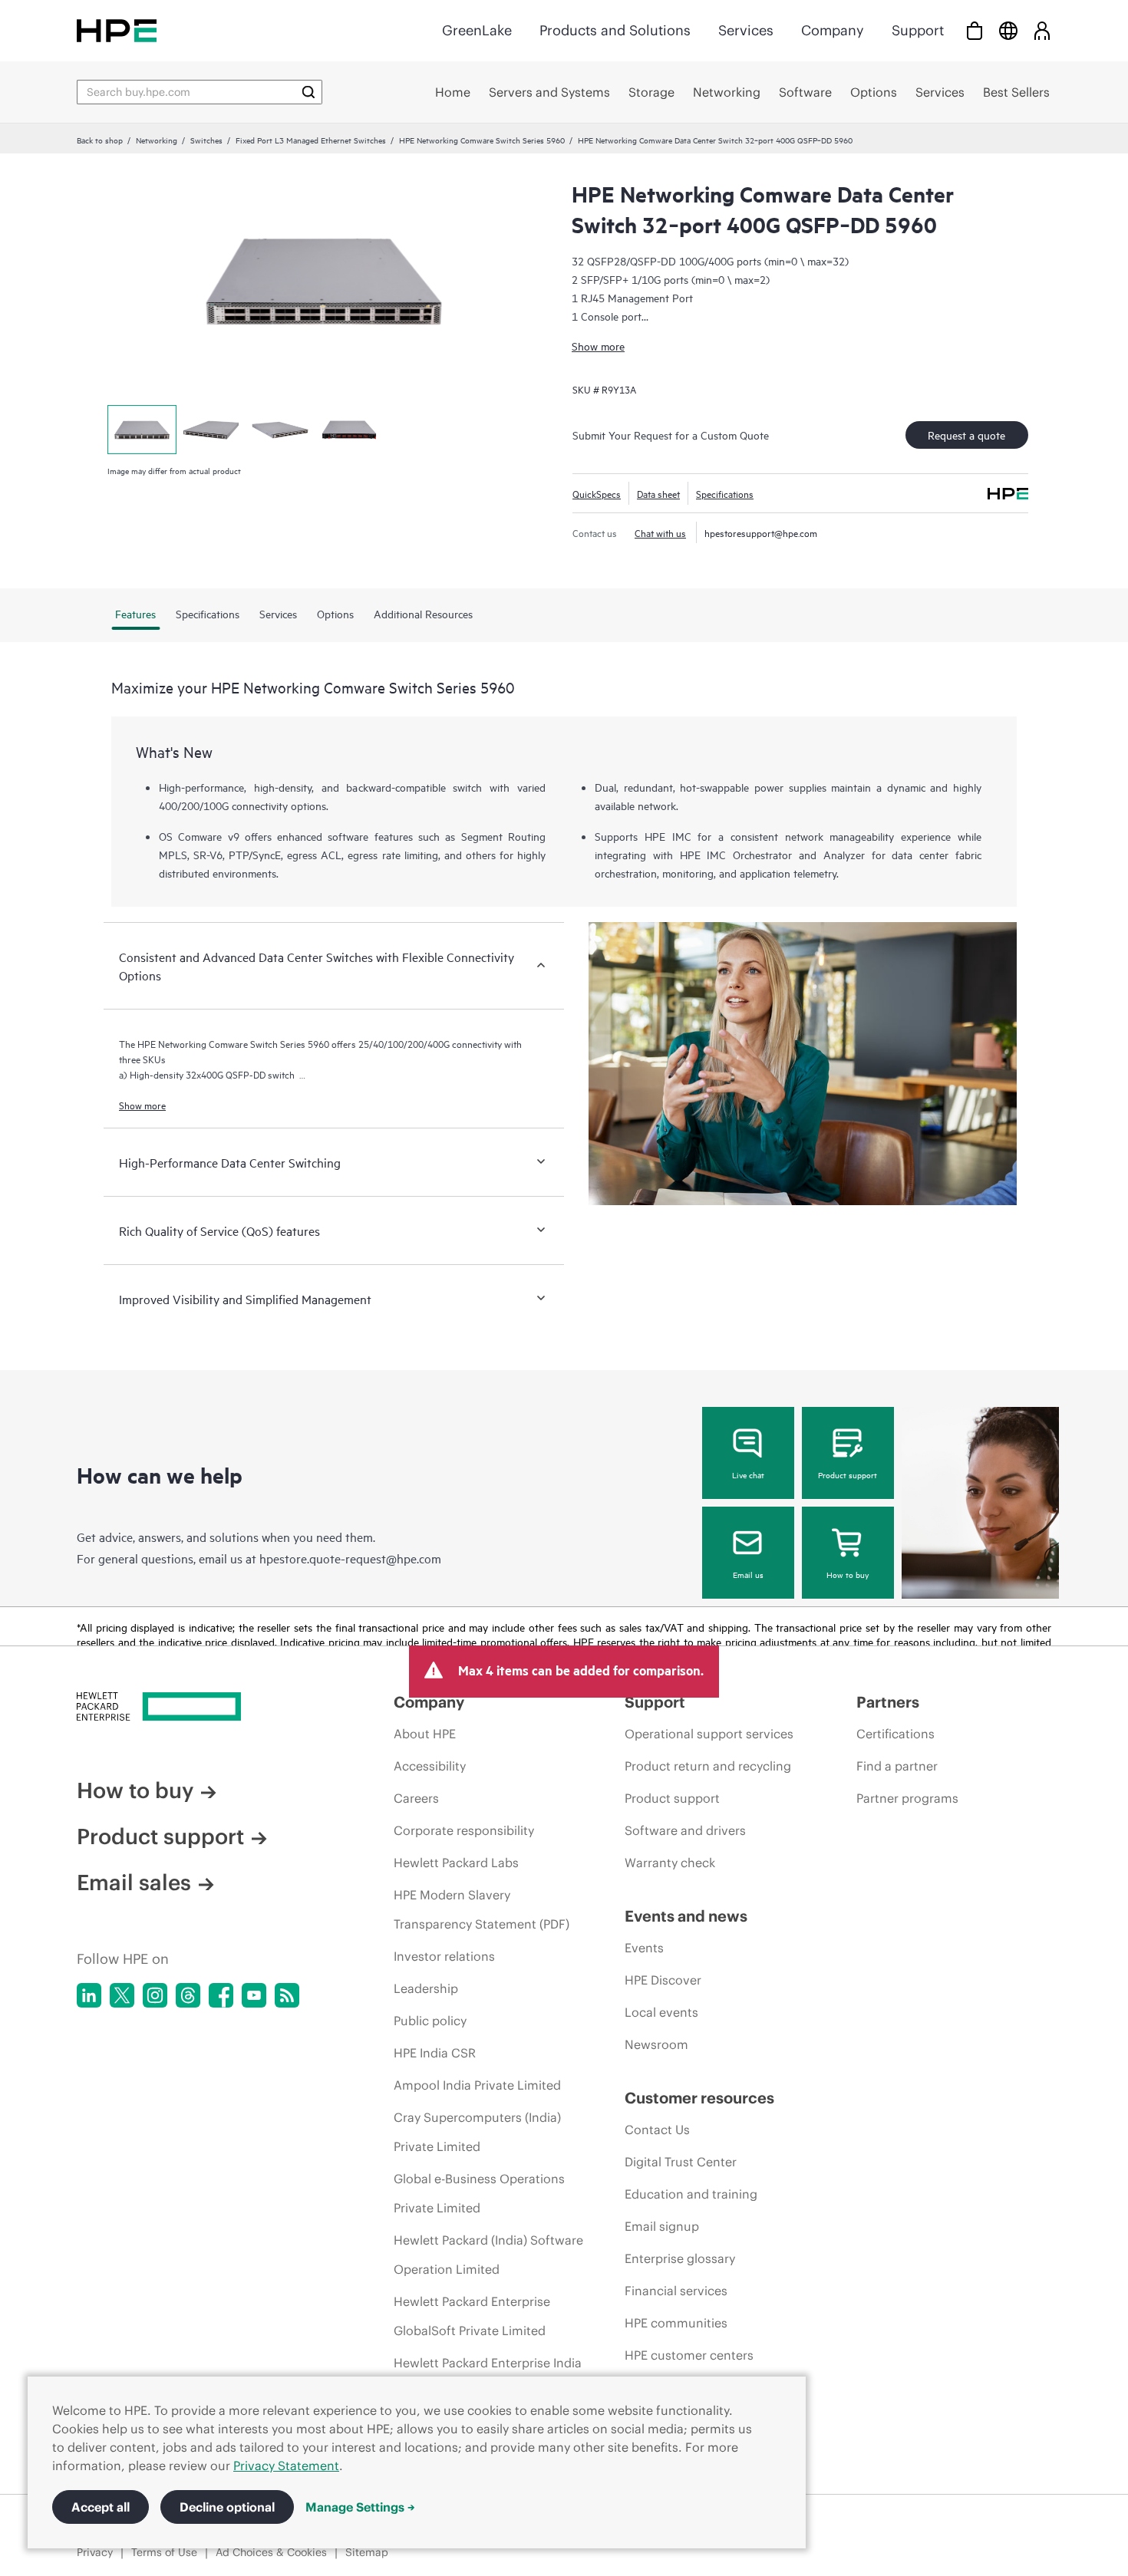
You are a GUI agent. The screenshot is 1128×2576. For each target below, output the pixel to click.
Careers (416, 1798)
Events (644, 1948)
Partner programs (907, 1798)
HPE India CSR (435, 2053)
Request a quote (966, 435)
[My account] (1042, 30)
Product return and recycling (708, 1766)
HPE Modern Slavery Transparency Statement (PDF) (482, 1909)
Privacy (95, 2552)
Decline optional (227, 2507)
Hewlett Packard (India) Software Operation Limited (488, 2255)
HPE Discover (663, 1980)
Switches (206, 140)
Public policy (430, 2021)
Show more (598, 346)
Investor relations (444, 1956)
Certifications (895, 1734)
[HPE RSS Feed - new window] (287, 1995)
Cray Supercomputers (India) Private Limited (477, 2132)
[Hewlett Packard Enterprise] (117, 30)
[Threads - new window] (188, 1995)
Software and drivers (685, 1830)
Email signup (662, 2226)
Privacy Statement (286, 2466)
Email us (748, 1574)
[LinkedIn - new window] (89, 1995)
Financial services (676, 2291)
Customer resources (699, 2098)
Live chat (748, 1474)
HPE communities (676, 2323)
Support (918, 30)
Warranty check (670, 1863)
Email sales (134, 1883)
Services (746, 30)
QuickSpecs (597, 493)
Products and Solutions (615, 30)
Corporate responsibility (464, 1830)
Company (833, 30)
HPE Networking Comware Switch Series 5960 (482, 140)
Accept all (101, 2507)
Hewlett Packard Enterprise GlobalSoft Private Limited (472, 2316)
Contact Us (657, 2130)
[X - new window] (122, 1995)
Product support (848, 1474)
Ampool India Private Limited (477, 2085)
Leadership (426, 1988)
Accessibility (430, 1766)
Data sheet (658, 493)
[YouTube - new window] (254, 1995)
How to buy (848, 1574)
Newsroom (656, 2044)
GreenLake (477, 30)
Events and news (686, 1916)
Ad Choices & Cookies (271, 2552)
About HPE (425, 1734)
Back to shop (100, 140)
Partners (888, 1702)
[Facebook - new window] (221, 1995)
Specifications (725, 493)
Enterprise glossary (680, 2258)
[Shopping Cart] (975, 30)
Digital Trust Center (681, 2162)
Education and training (691, 2194)
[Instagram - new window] (155, 1995)
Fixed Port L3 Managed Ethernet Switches (311, 140)
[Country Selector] (1008, 30)
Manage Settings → (360, 2507)
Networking (157, 140)
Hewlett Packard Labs (456, 1863)
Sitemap (367, 2552)
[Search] (308, 92)
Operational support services (709, 1734)
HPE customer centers (689, 2355)
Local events (661, 2012)
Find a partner (897, 1766)
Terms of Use (164, 2552)
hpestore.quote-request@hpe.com (350, 1558)
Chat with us (660, 532)
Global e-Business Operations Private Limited (479, 2193)
